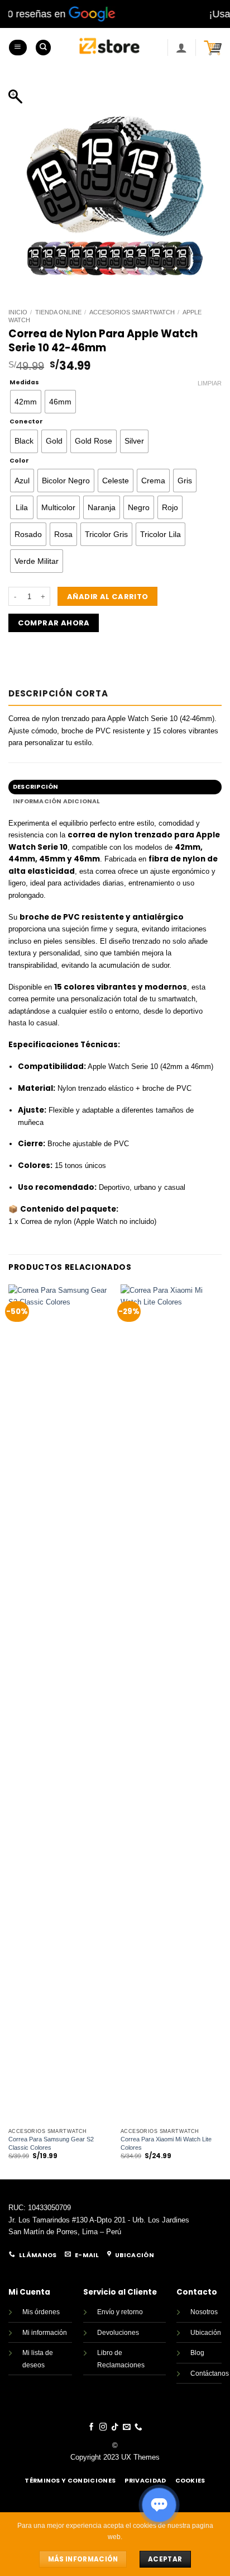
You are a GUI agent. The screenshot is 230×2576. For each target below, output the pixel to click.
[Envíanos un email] (127, 2427)
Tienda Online (58, 312)
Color (19, 461)
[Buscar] (43, 48)
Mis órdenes (41, 2312)
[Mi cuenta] (181, 48)
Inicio (18, 312)
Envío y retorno (120, 2312)
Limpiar (210, 383)
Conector (26, 422)
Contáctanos (210, 2374)
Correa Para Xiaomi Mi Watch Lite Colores (166, 2143)
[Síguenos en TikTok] (115, 2427)
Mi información (45, 2333)
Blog (197, 2353)
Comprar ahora (54, 623)
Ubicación (206, 2333)
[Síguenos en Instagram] (103, 2427)
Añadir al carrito (108, 597)
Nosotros (204, 2312)
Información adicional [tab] (57, 801)
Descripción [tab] (35, 787)
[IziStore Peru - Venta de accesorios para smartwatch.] (109, 48)
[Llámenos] (138, 2427)
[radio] (26, 402)
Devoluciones (118, 2333)
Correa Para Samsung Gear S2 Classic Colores (51, 2143)
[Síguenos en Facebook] (92, 2427)
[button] (18, 48)
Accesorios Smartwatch (132, 312)
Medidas (24, 382)
